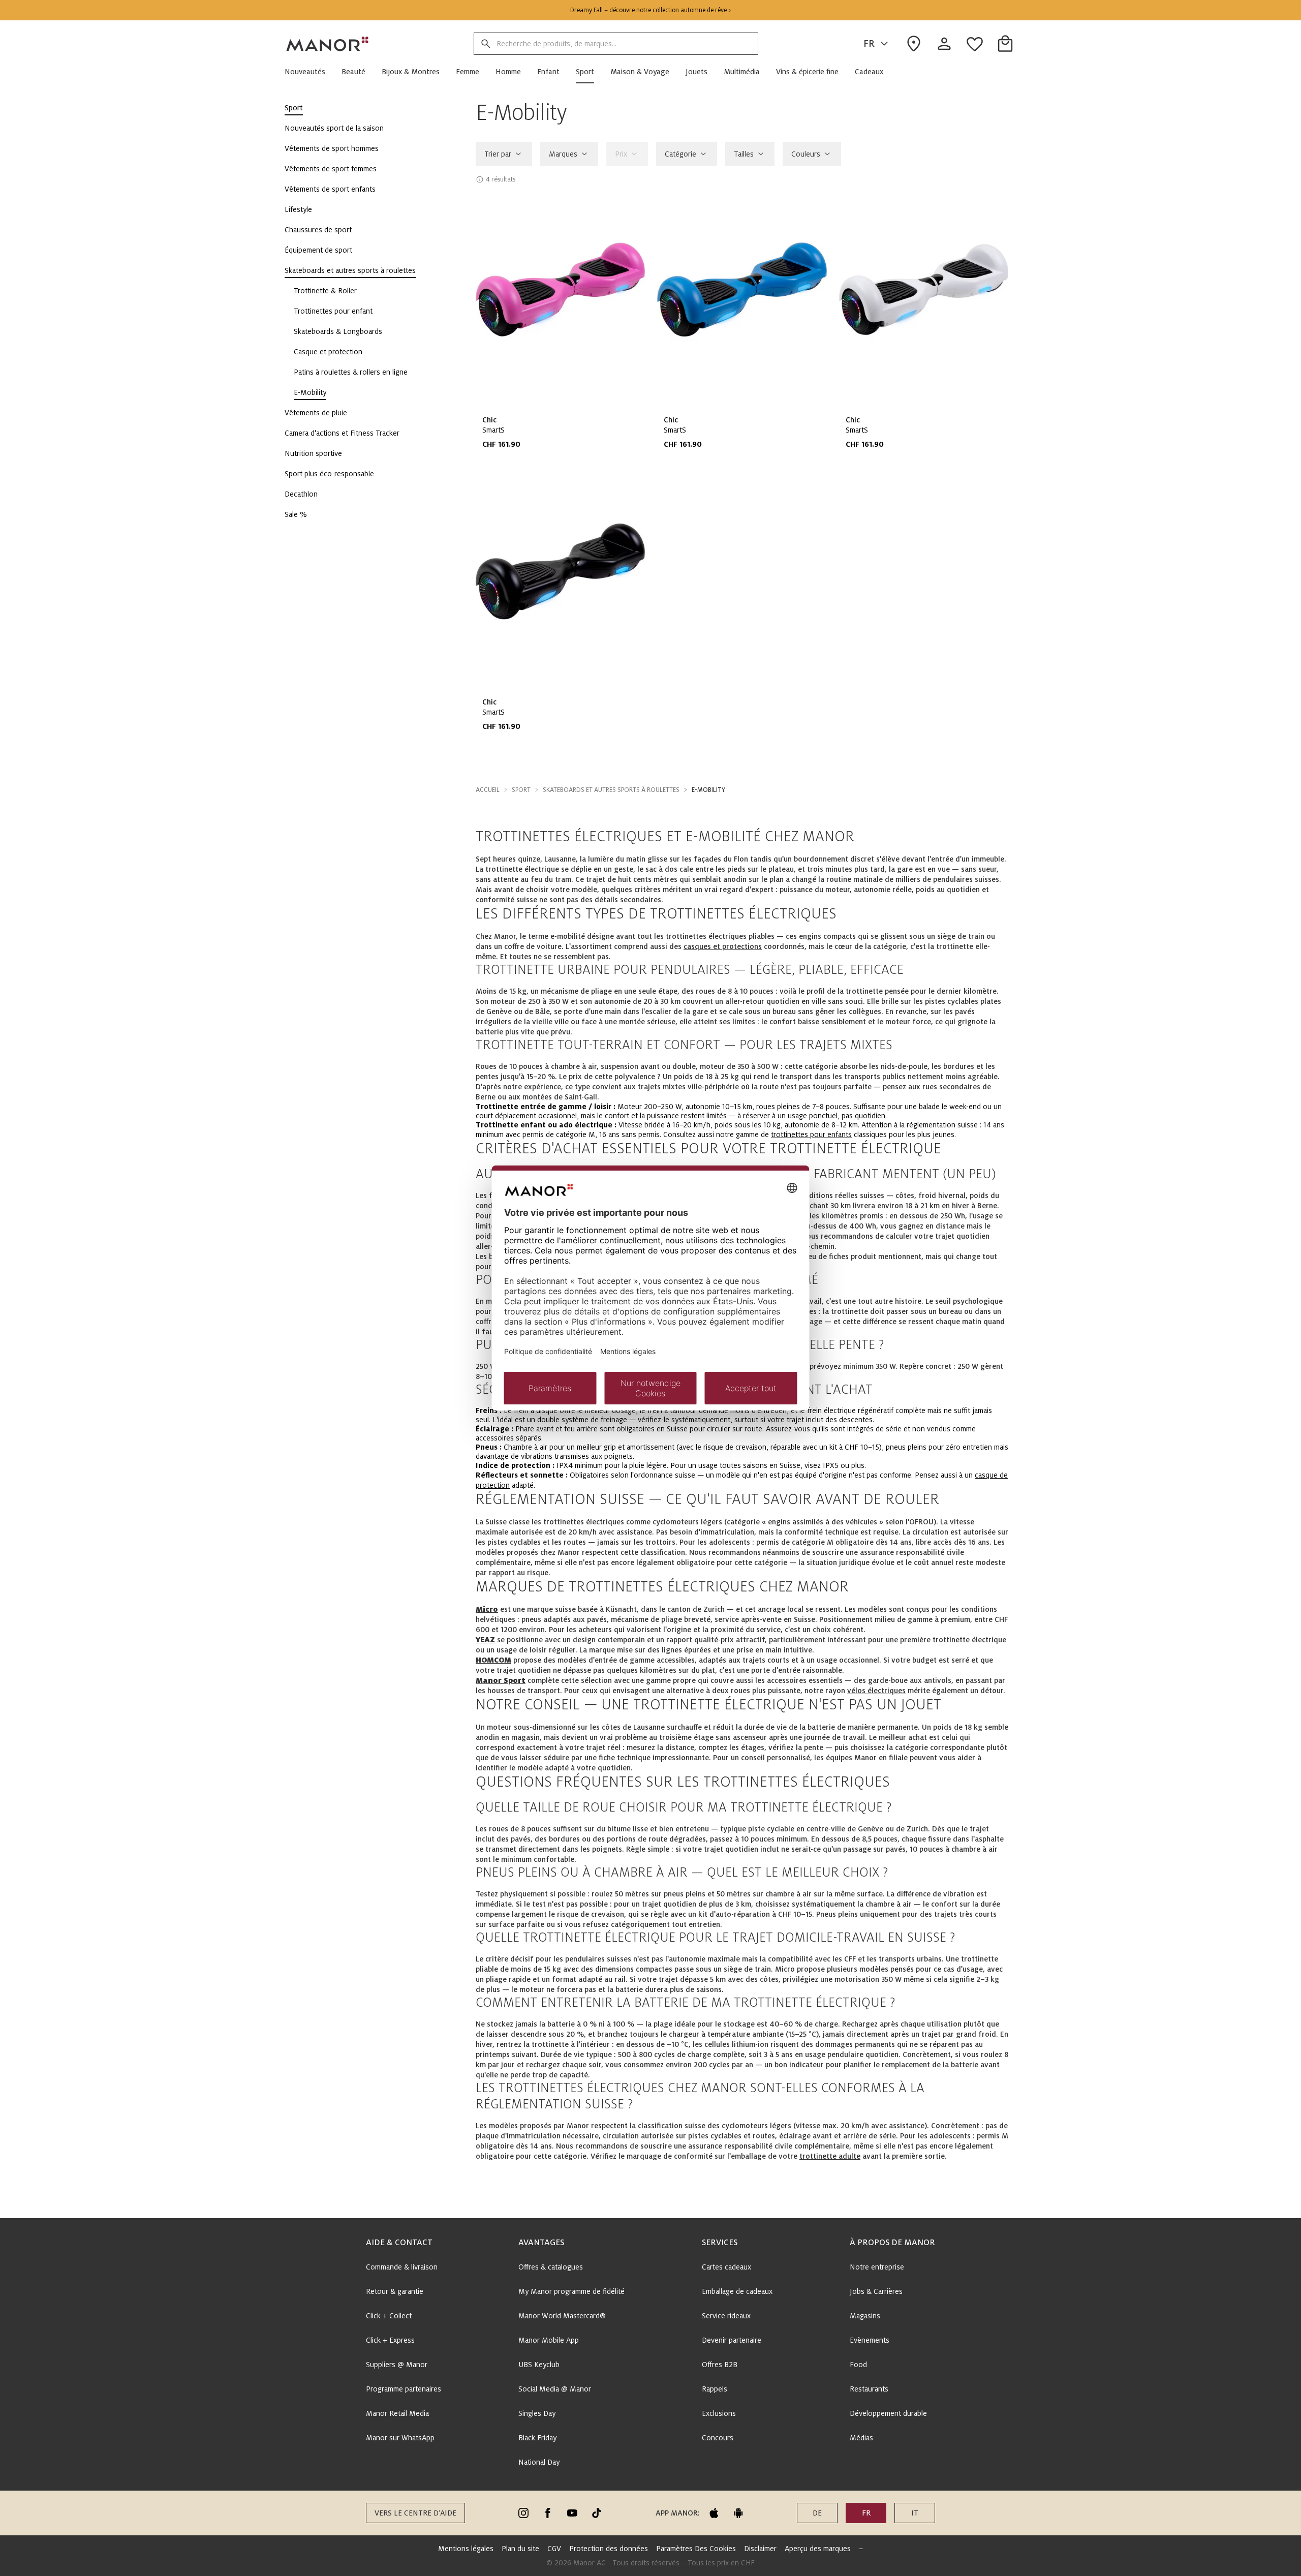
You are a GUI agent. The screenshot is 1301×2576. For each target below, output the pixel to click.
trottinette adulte (830, 2156)
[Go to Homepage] (328, 44)
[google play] (738, 2513)
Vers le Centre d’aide (415, 2513)
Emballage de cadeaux (737, 2291)
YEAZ (485, 1640)
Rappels (715, 2389)
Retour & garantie (395, 2291)
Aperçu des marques (818, 2549)
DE (817, 2513)
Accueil (488, 790)
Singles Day (537, 2413)
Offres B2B (720, 2365)
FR (869, 44)
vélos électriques (876, 1691)
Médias (861, 2438)
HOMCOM (493, 1660)
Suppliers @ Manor (397, 2365)
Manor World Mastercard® (562, 2316)
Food (858, 2365)
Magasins (865, 2316)
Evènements (870, 2340)
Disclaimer (760, 2549)
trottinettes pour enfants (811, 1134)
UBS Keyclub (539, 2365)
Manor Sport (501, 1680)
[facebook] (548, 2513)
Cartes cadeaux (726, 2267)
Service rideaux (726, 2316)
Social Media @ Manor (555, 2389)
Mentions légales (466, 2549)
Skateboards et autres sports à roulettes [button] (611, 790)
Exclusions (719, 2413)
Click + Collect (389, 2316)
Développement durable (888, 2413)
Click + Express (390, 2340)
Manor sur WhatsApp (400, 2438)
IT (915, 2513)
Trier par (498, 154)
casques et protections (723, 946)
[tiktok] (597, 2513)
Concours (718, 2438)
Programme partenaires (404, 2389)
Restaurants (869, 2389)
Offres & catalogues (551, 2267)
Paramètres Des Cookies (696, 2549)
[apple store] (714, 2513)
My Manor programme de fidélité (571, 2291)
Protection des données (609, 2549)
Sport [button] (521, 790)
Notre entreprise (877, 2267)
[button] (309, 72)
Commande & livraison (402, 2267)
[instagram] (523, 2513)
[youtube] (572, 2513)
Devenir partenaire (732, 2340)
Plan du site (520, 2549)
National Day (539, 2462)
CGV (554, 2549)
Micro (487, 1609)
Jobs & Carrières (876, 2291)
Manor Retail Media (397, 2413)
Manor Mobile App (549, 2340)
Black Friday (537, 2438)
